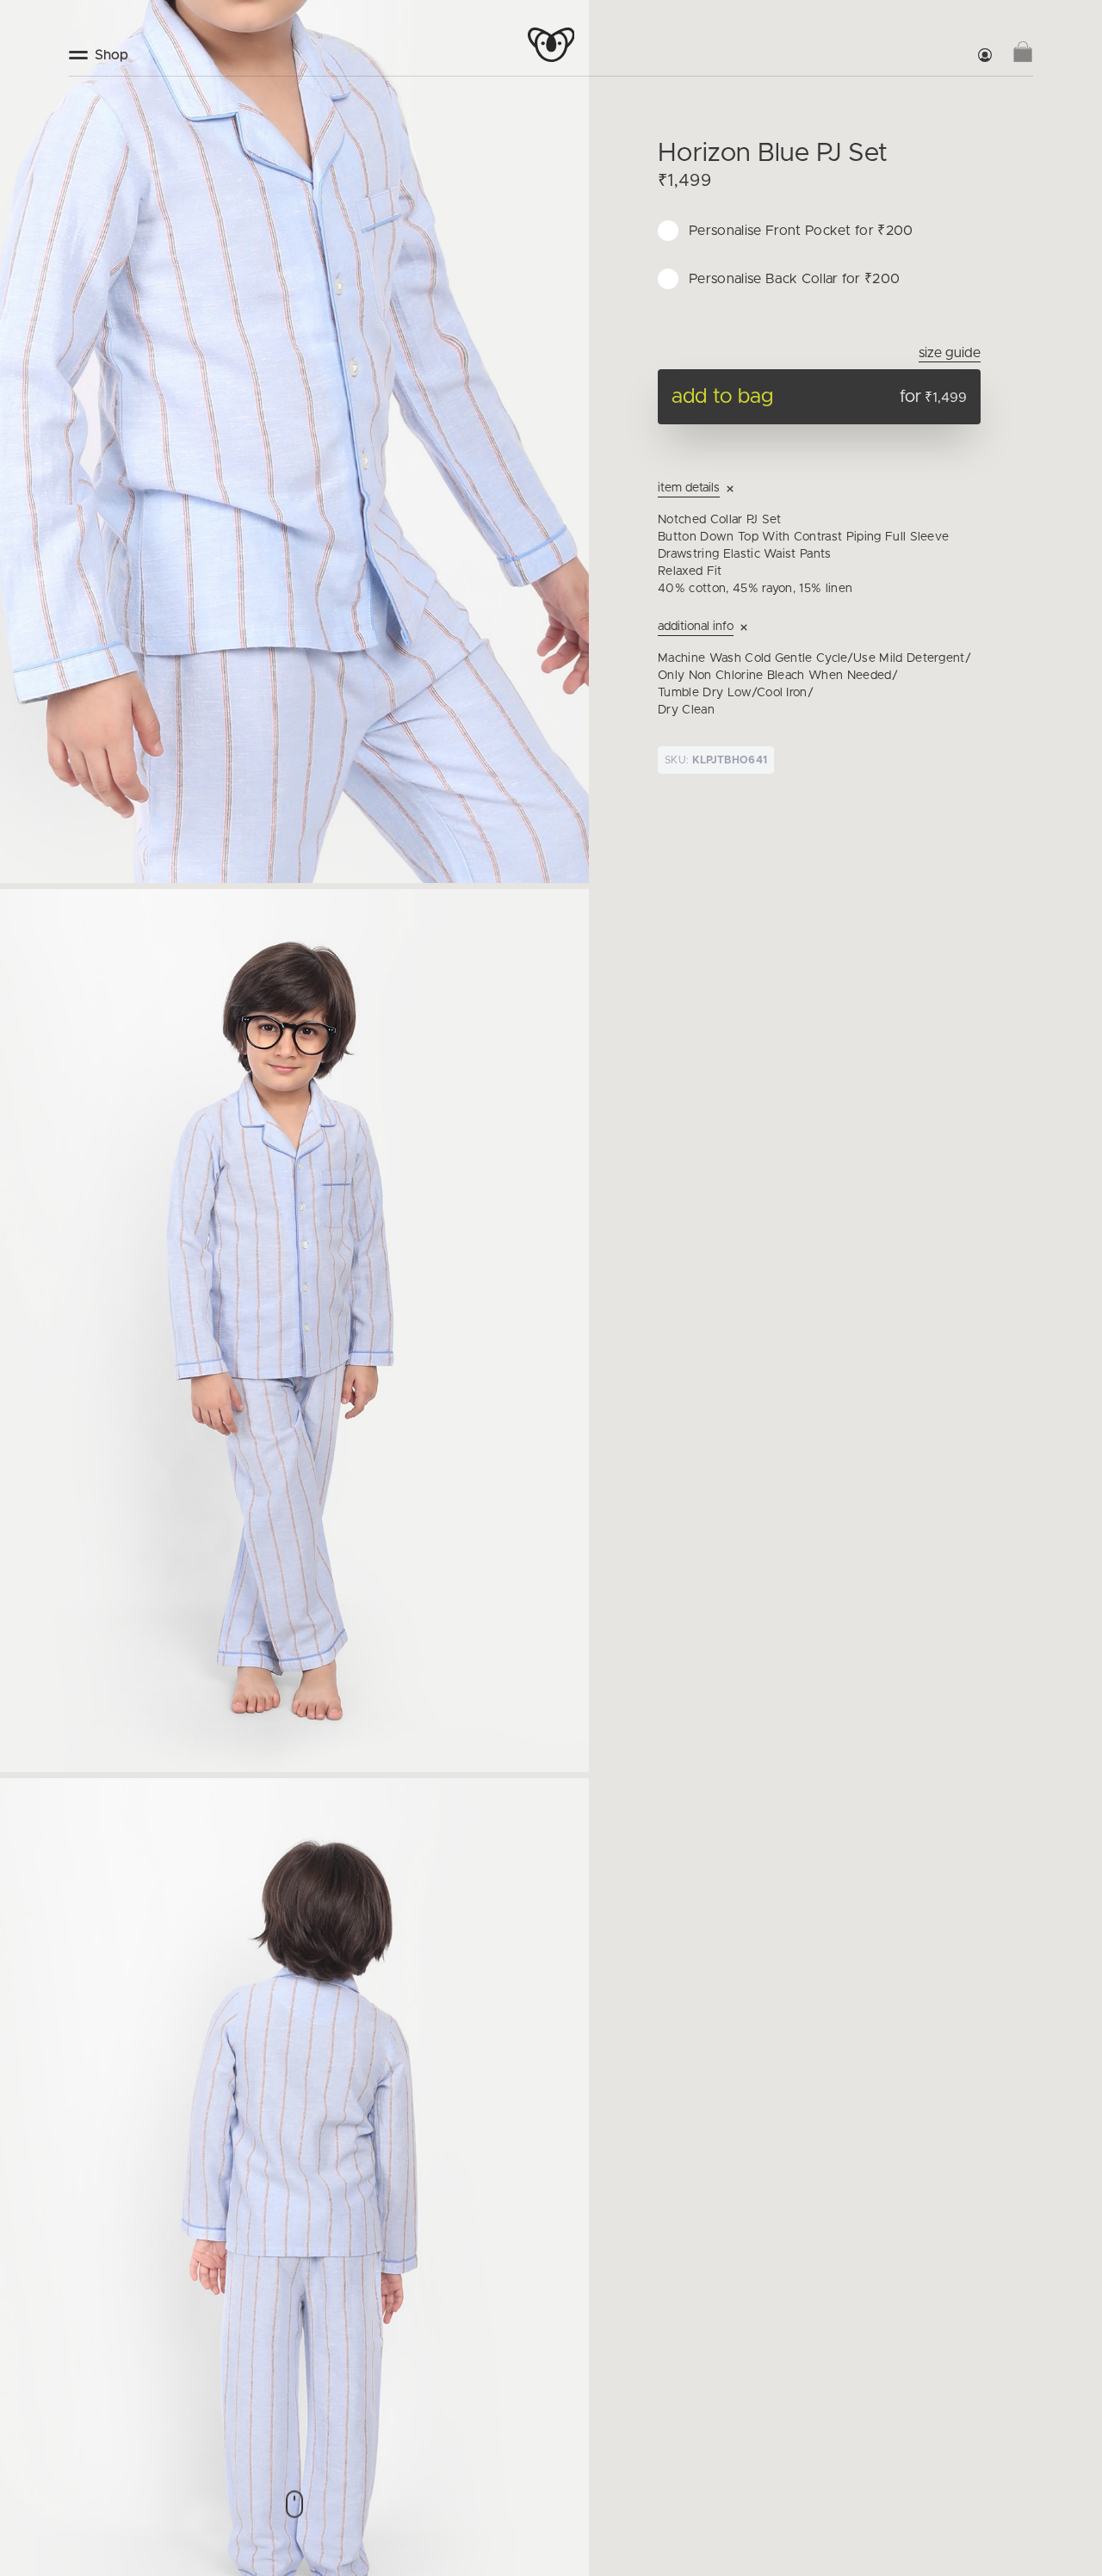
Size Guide (950, 353)
